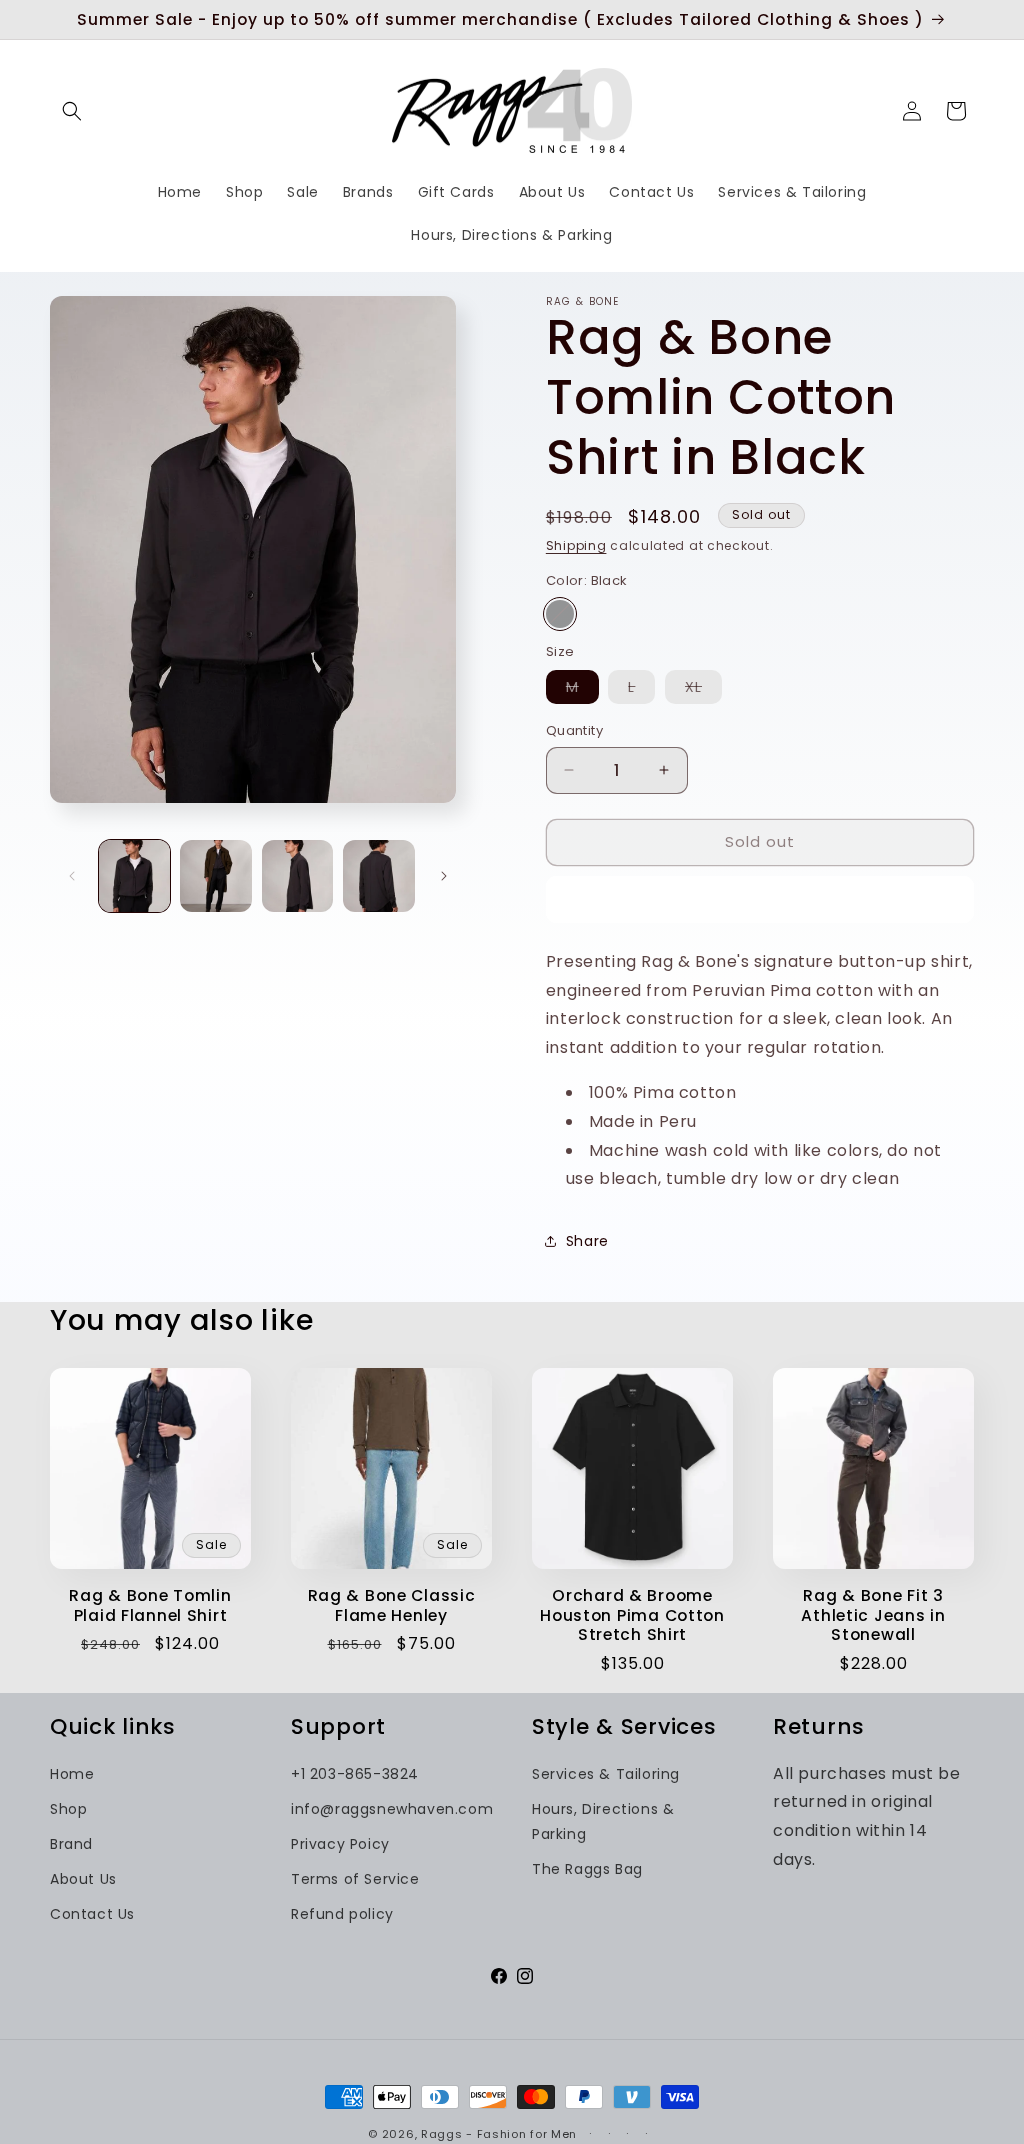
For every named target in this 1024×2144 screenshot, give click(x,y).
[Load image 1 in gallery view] (134, 875)
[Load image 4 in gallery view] (378, 875)
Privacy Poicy (340, 1844)
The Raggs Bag (587, 1869)
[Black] (560, 614)
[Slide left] (72, 876)
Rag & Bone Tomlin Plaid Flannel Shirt (150, 1605)
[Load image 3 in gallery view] (297, 875)
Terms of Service (355, 1879)
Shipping (576, 545)
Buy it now (759, 899)
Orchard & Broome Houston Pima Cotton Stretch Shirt (632, 1615)
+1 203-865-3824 (355, 1774)
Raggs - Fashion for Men (499, 2134)
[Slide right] (444, 876)
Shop (68, 1809)
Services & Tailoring (606, 1774)
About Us (83, 1879)
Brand (71, 1844)
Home (72, 1774)
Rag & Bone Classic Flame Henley (392, 1605)
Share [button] (587, 1241)
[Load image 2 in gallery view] (215, 875)
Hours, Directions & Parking (603, 1821)
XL (703, 690)
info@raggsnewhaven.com (392, 1809)
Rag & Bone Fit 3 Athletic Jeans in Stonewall (873, 1615)
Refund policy (342, 1914)
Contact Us (92, 1914)
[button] (72, 111)
